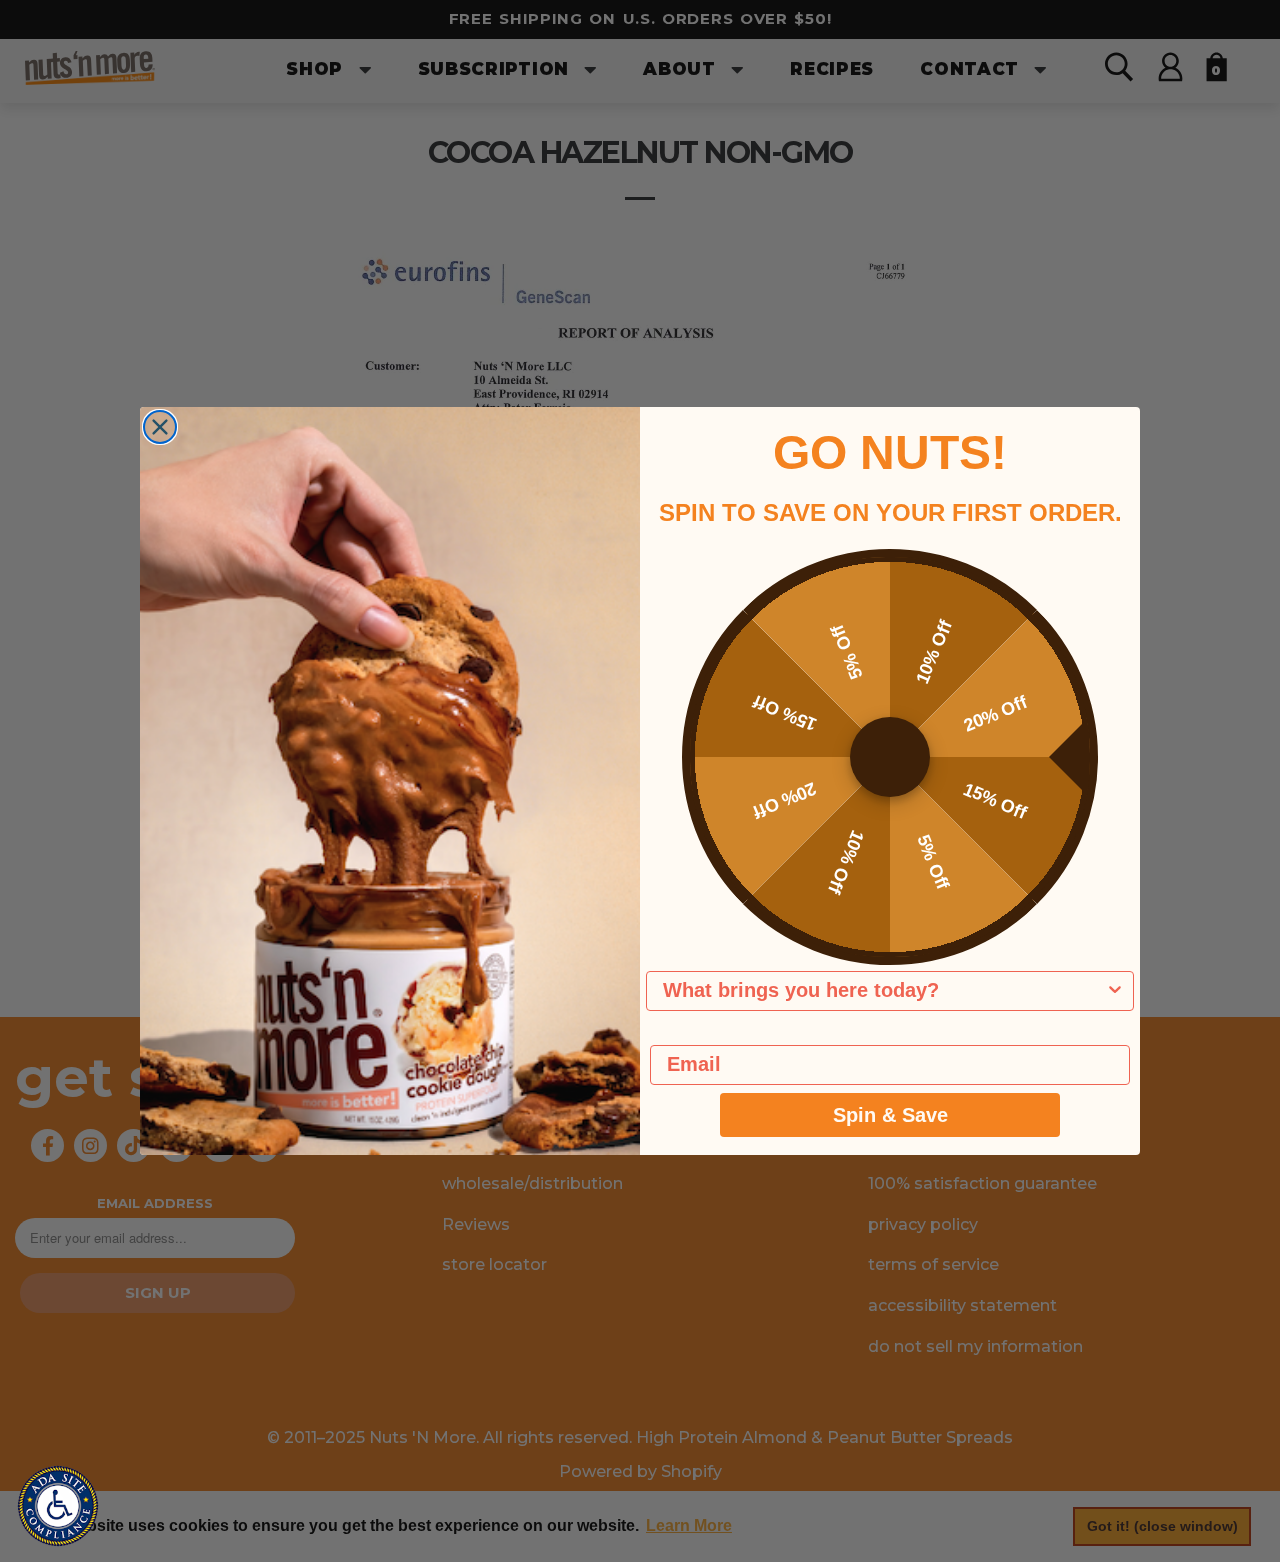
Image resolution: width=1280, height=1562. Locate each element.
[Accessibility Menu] (58, 1506)
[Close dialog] (160, 427)
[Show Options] (1115, 991)
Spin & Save (890, 1115)
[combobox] (884, 991)
